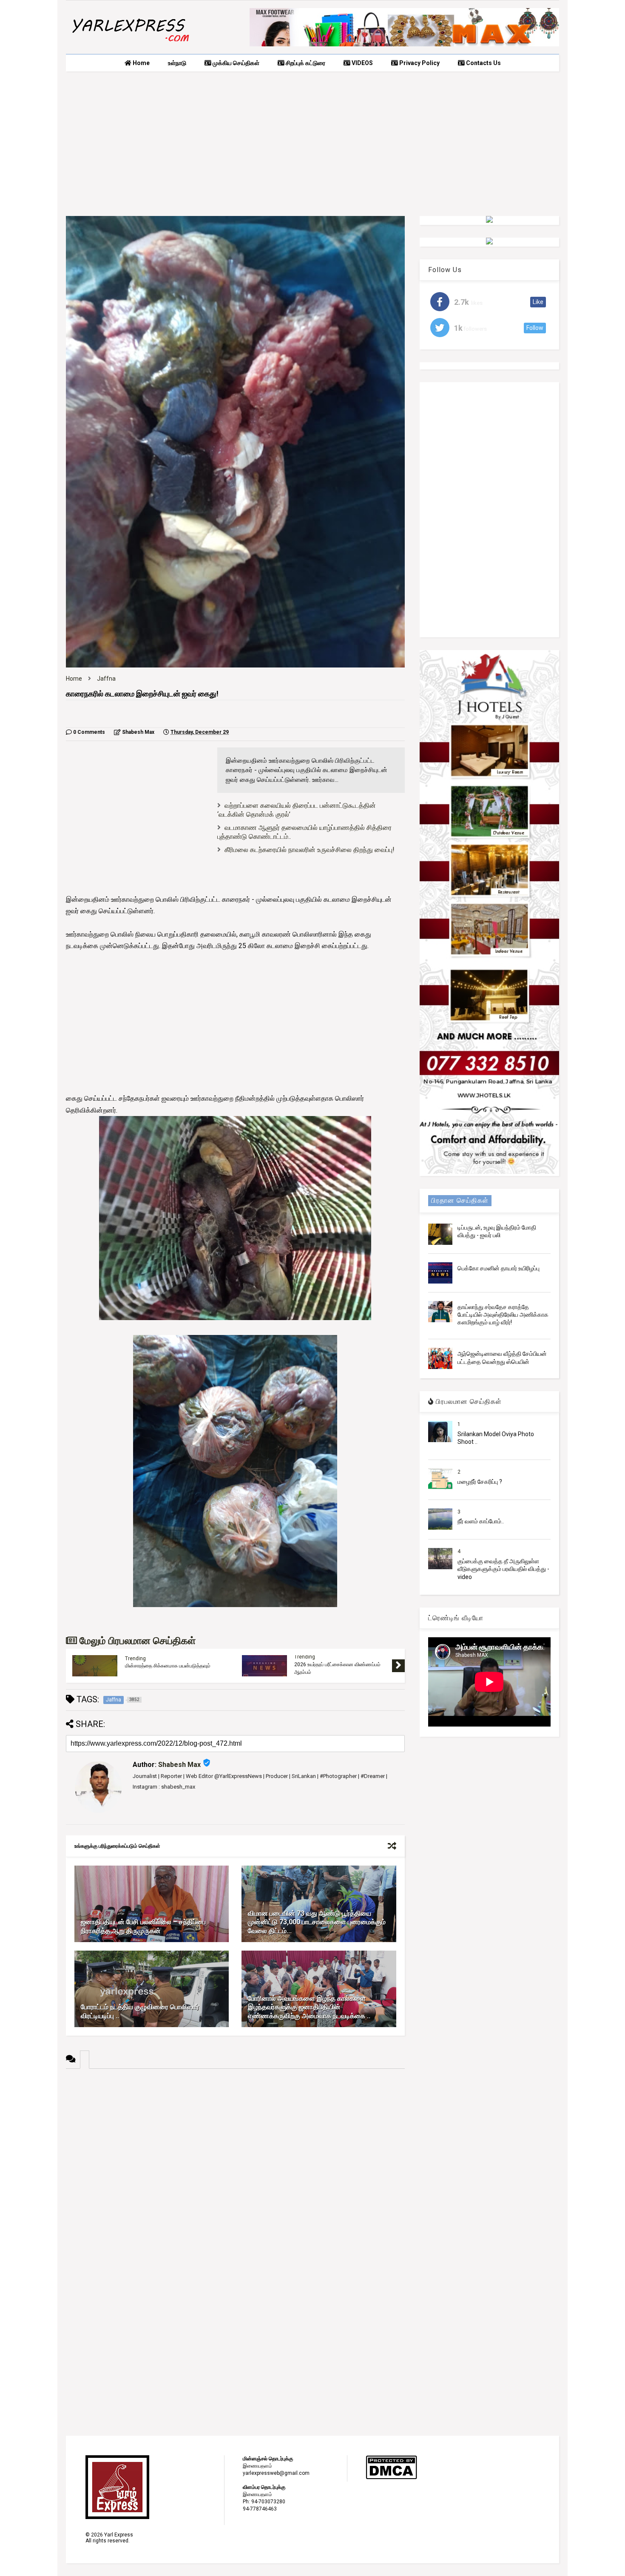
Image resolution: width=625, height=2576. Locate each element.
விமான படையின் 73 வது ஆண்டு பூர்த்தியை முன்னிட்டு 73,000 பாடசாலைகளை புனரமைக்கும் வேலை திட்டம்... (317, 1922)
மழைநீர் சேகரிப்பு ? (480, 1482)
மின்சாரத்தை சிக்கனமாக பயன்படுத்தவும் (168, 1666)
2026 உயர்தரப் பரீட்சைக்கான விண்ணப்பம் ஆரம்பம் (337, 1668)
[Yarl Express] (130, 43)
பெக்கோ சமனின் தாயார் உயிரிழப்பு (499, 1268)
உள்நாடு (177, 63)
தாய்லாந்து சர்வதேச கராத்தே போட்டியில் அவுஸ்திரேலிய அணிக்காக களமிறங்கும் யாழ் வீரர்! (503, 1315)
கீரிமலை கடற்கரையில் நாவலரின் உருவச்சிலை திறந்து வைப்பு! (310, 850)
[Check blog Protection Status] (391, 2478)
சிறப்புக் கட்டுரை (305, 63)
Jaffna (106, 679)
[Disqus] (235, 2175)
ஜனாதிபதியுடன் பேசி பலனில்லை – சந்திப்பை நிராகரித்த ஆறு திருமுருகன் (143, 1926)
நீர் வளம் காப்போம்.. (481, 1521)
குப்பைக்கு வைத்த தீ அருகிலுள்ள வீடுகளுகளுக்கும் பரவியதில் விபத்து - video (503, 1569)
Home (141, 63)
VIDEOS (362, 63)
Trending (135, 1659)
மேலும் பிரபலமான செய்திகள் (136, 1641)
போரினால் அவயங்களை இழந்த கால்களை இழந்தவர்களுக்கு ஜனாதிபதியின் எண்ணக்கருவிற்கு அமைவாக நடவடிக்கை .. (309, 2007)
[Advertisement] (312, 144)
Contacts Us (483, 63)
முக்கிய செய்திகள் (235, 63)
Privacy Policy (419, 63)
